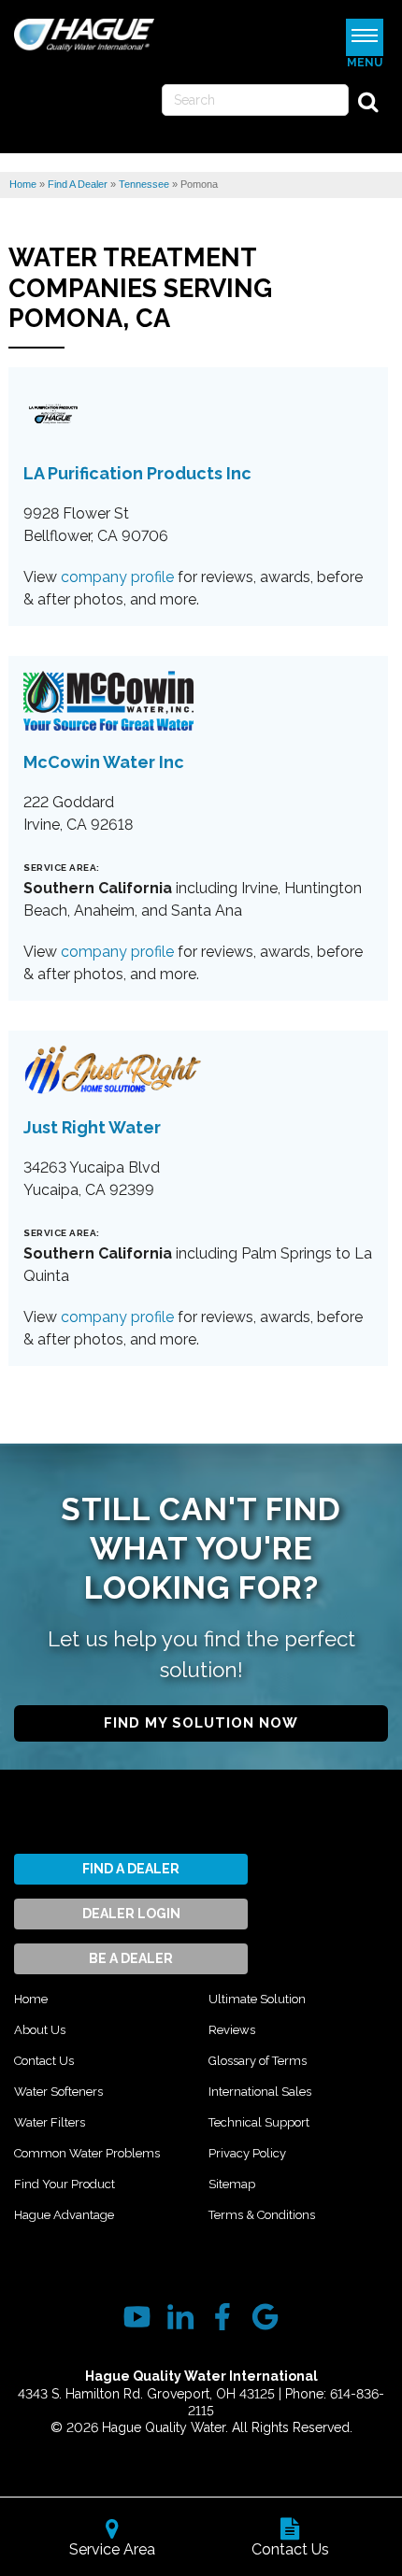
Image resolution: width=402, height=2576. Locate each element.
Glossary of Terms (258, 2061)
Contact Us (44, 2061)
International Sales (260, 2092)
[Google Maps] (265, 2317)
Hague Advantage (64, 2215)
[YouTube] (137, 2317)
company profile (117, 577)
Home (31, 1999)
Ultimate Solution (257, 1999)
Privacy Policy (247, 2153)
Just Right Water (92, 1127)
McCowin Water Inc (104, 762)
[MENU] (365, 37)
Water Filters (50, 2122)
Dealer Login (131, 1914)
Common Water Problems (87, 2153)
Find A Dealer (131, 1869)
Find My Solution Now (201, 1723)
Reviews (232, 2030)
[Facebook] (222, 2317)
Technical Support (259, 2122)
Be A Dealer (131, 1958)
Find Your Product (65, 2184)
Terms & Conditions (262, 2215)
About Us (40, 2030)
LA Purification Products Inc (137, 473)
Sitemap (232, 2184)
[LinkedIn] (180, 2317)
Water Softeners (58, 2092)
